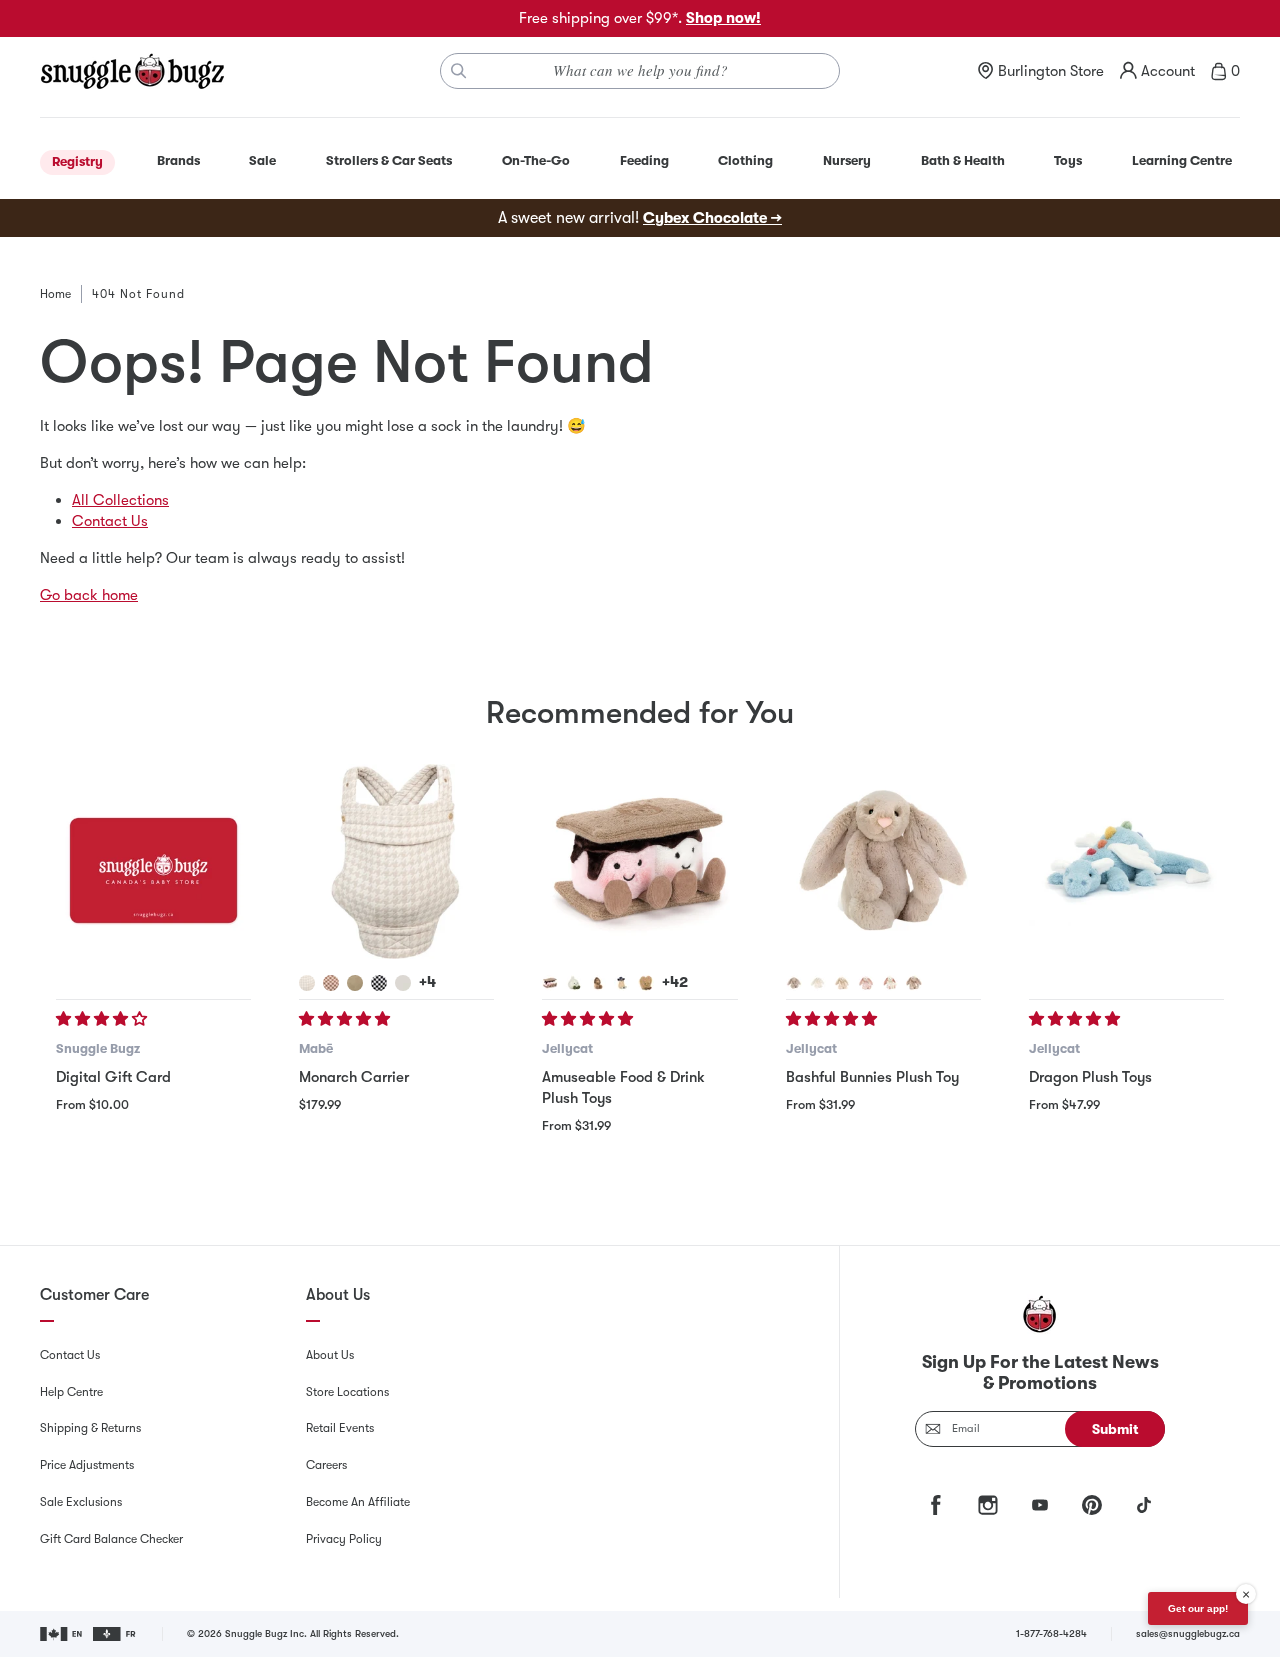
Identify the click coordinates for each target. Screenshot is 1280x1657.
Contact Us (110, 521)
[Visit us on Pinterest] (1092, 1505)
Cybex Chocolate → (712, 218)
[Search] (459, 71)
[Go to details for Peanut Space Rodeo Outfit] (622, 983)
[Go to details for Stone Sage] (355, 983)
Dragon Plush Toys (1090, 1077)
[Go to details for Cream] (818, 983)
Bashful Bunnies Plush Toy (872, 1077)
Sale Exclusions (81, 1502)
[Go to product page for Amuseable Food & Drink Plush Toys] (639, 861)
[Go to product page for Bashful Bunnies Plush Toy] (883, 861)
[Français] (115, 1634)
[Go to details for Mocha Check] (331, 983)
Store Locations (347, 1392)
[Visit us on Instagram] (988, 1505)
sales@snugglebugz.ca (1188, 1633)
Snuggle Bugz (98, 1048)
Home (55, 294)
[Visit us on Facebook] (936, 1505)
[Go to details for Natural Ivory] (403, 983)
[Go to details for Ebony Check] (379, 983)
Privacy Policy (344, 1539)
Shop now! (723, 18)
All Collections (120, 500)
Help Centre (71, 1392)
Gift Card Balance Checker (111, 1539)
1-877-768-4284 (1051, 1633)
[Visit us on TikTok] (1144, 1505)
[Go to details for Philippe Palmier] (646, 983)
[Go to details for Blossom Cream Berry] (890, 983)
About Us (330, 1355)
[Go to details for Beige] (794, 983)
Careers (326, 1465)
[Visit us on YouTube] (1040, 1505)
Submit (1115, 1429)
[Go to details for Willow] (842, 983)
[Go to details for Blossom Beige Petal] (914, 983)
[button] (103, 1019)
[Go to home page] (132, 71)
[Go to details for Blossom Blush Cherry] (866, 983)
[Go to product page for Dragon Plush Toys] (1126, 861)
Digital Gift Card (113, 1077)
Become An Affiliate (358, 1502)
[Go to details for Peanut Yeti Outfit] (598, 983)
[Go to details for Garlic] (574, 983)
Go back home (89, 595)
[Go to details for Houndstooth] (307, 983)
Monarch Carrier (354, 1077)
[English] (62, 1634)
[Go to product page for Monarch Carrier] (396, 861)
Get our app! (1198, 1608)
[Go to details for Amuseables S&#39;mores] (550, 983)
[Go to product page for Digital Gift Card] (153, 861)
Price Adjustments (87, 1465)
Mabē (316, 1048)
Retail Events (340, 1428)
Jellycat (567, 1048)
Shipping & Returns (90, 1428)
